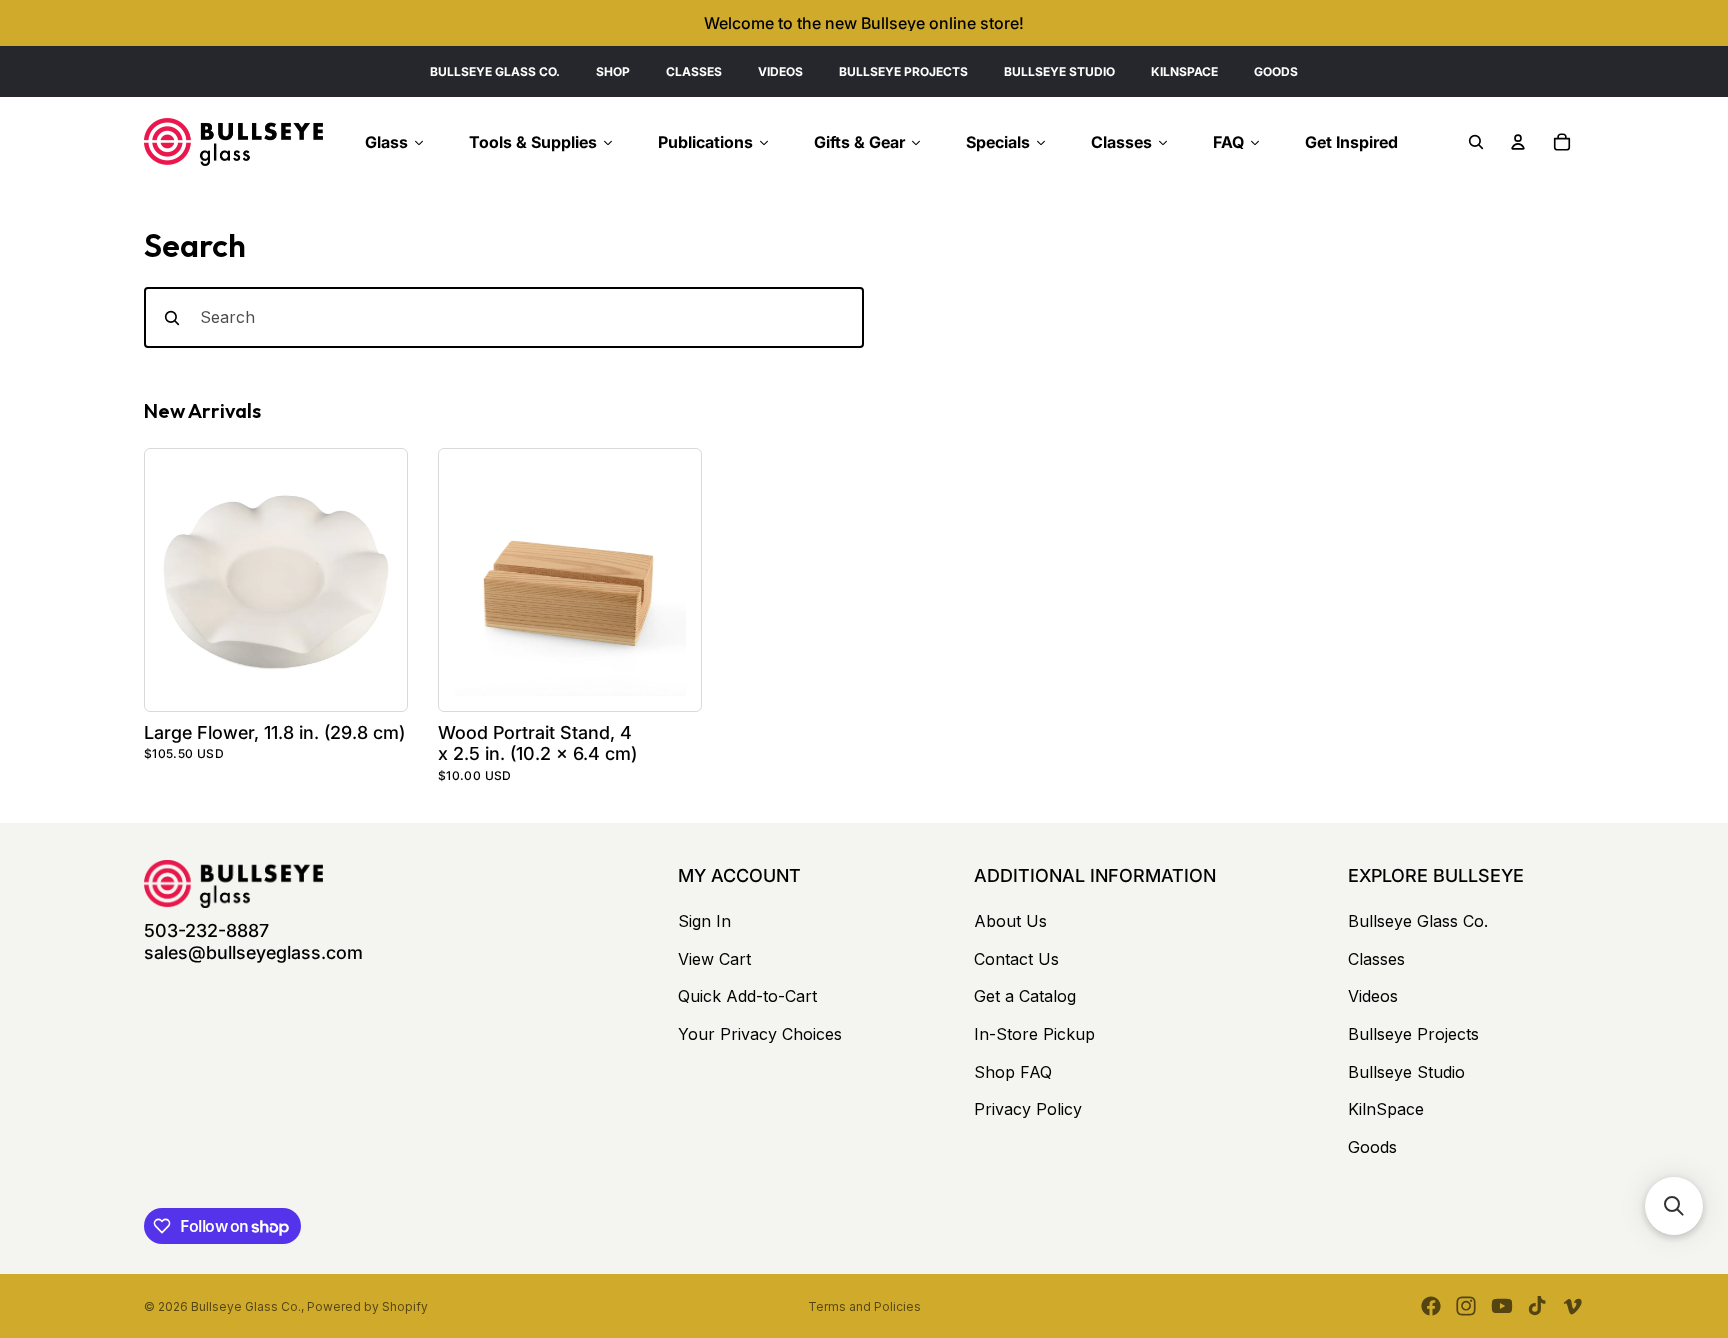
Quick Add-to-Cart (747, 996)
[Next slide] (370, 580)
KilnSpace (1386, 1109)
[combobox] (504, 318)
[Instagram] (1466, 1306)
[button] (1674, 1206)
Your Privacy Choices (760, 1034)
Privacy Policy (1028, 1109)
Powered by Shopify (367, 1306)
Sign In (704, 921)
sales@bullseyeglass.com (253, 952)
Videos (1373, 996)
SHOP (613, 71)
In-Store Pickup (1034, 1034)
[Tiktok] (1537, 1306)
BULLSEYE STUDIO (1059, 71)
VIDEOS (780, 71)
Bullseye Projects (1413, 1034)
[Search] (1476, 142)
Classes (1376, 959)
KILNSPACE (1184, 71)
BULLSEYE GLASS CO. (495, 71)
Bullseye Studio (1406, 1072)
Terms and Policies (864, 1306)
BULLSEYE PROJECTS (903, 71)
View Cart (714, 959)
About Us (1010, 921)
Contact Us (1016, 959)
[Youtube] (1502, 1306)
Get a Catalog (1025, 996)
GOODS (1276, 71)
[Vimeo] (1572, 1306)
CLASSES (694, 71)
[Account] (1518, 142)
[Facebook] (1431, 1306)
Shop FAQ (1013, 1072)
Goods (1372, 1147)
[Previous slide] (182, 580)
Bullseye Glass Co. (1418, 921)
